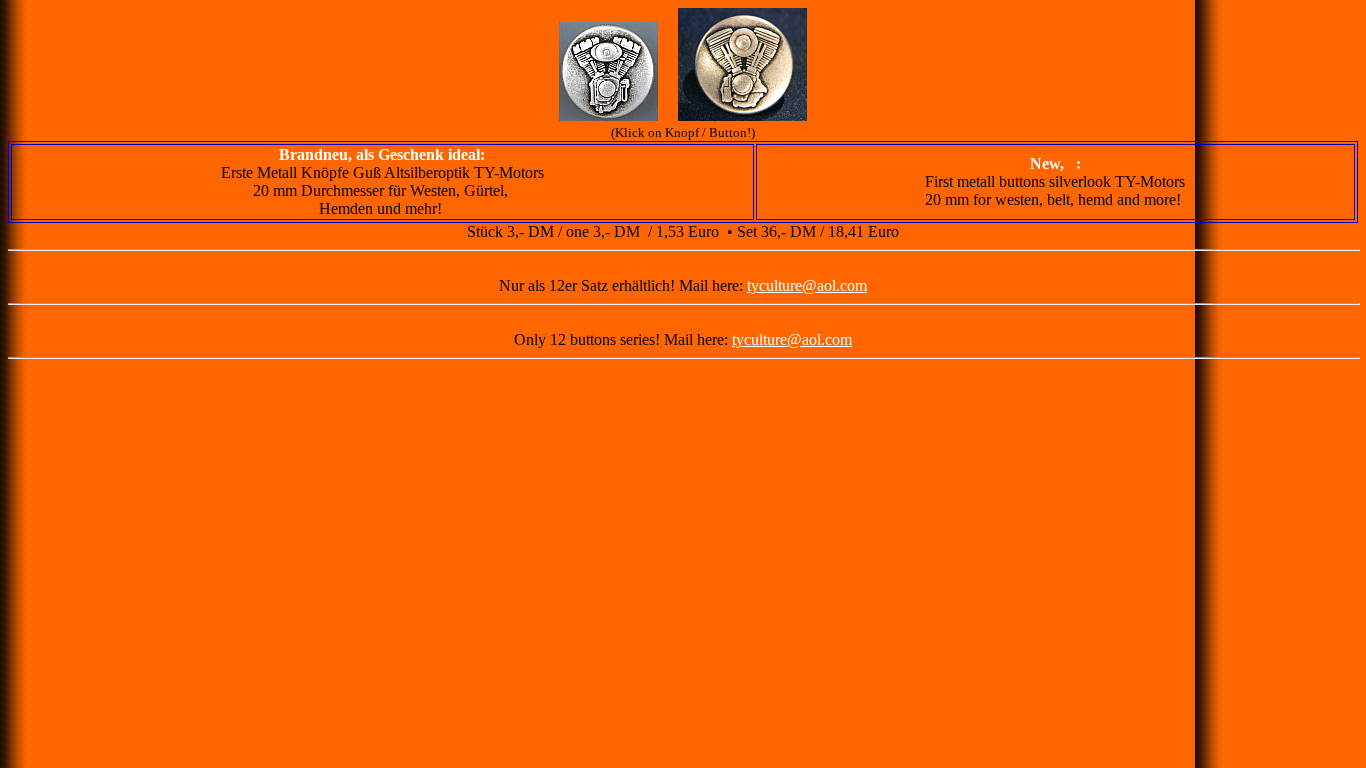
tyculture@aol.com (807, 285)
